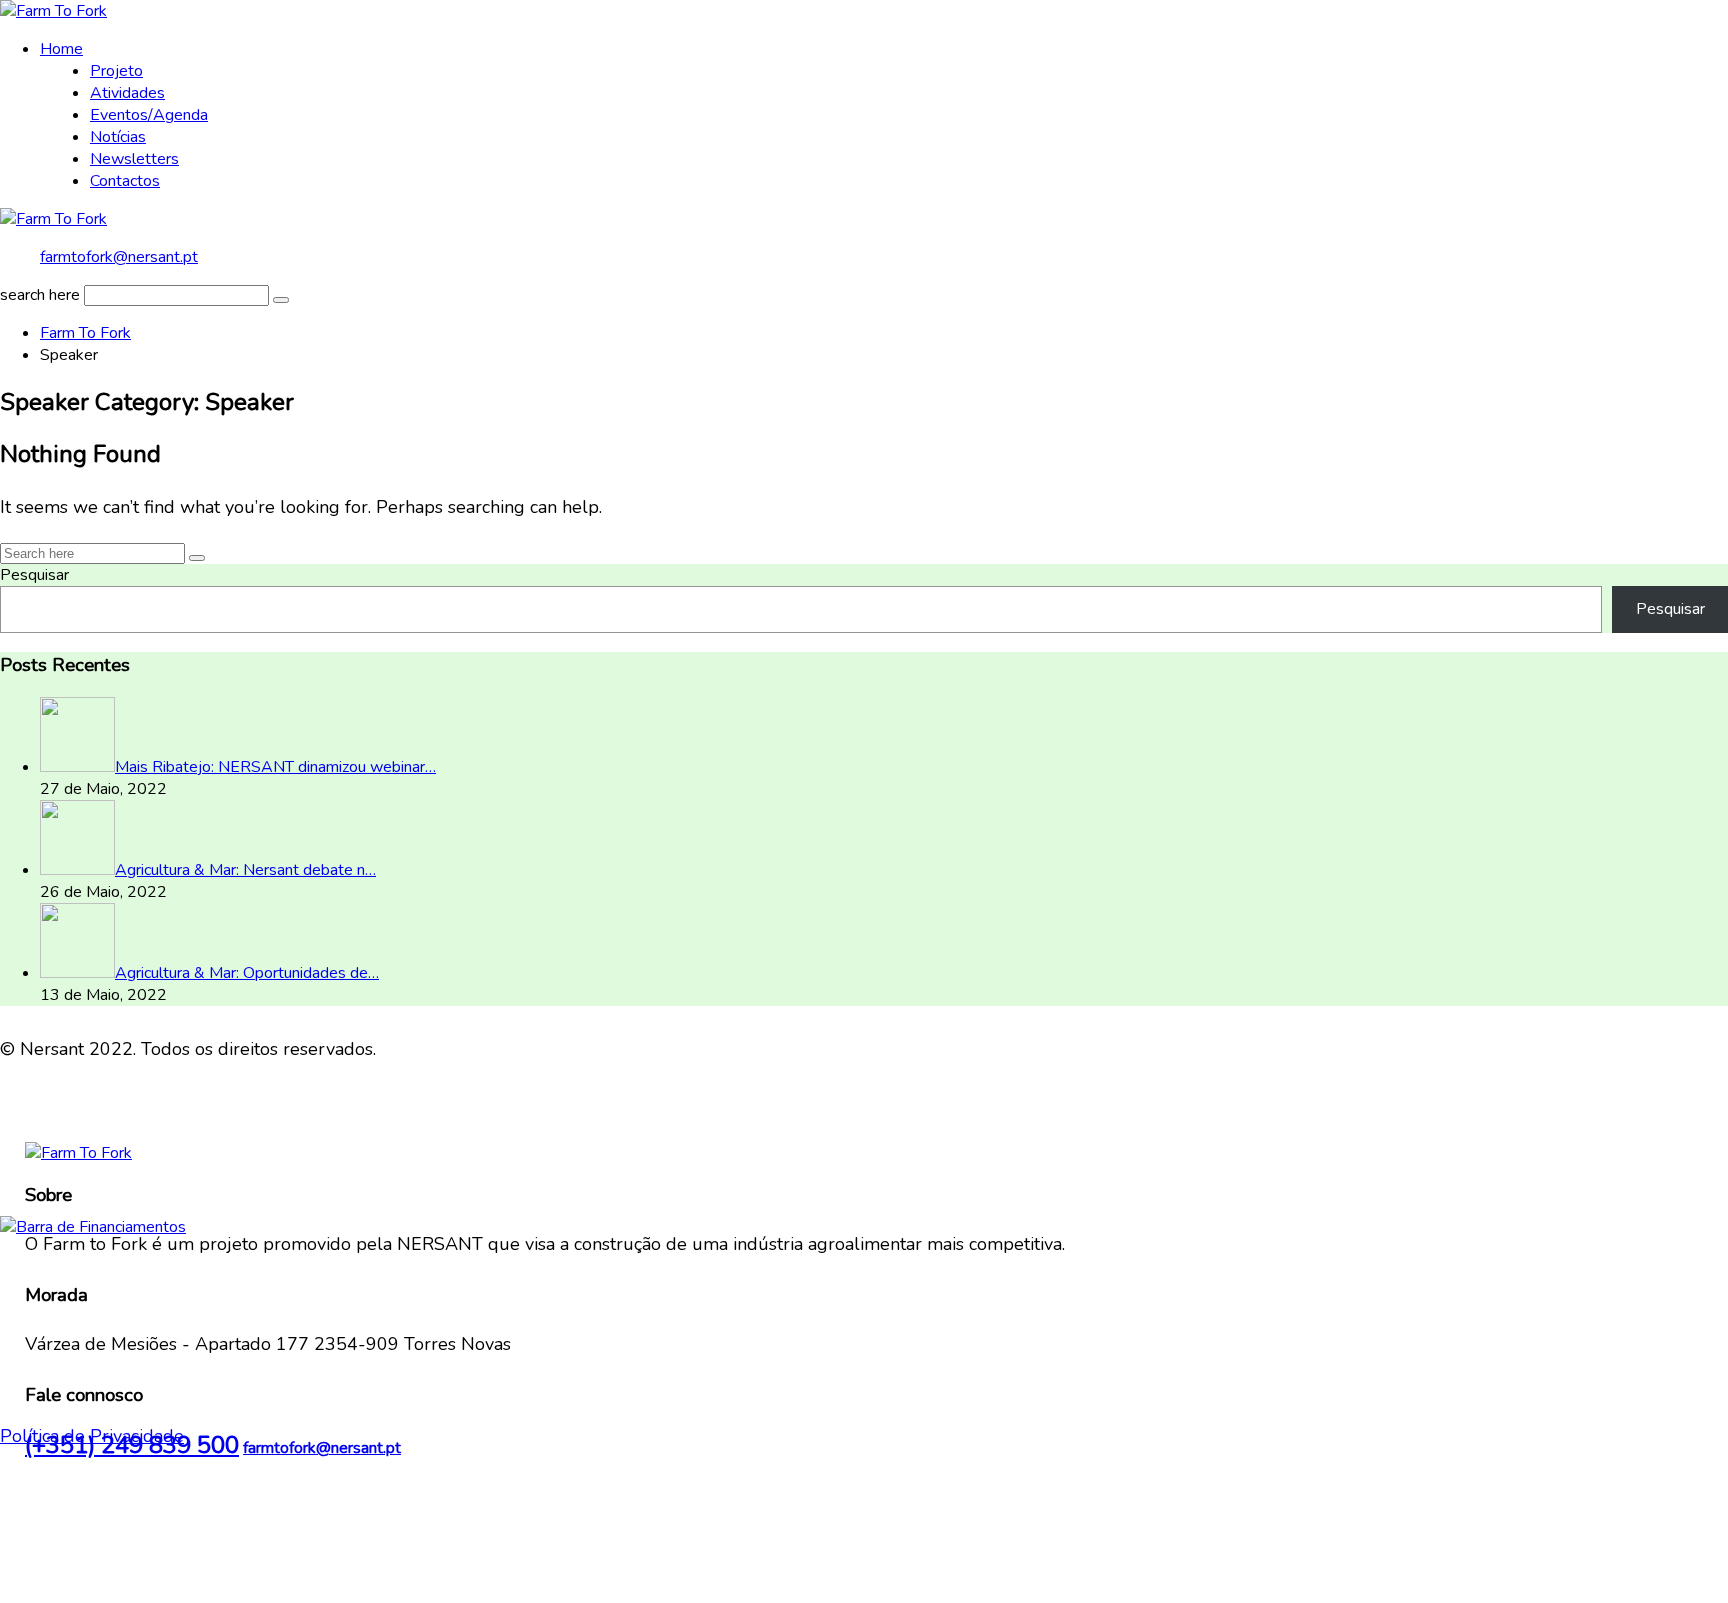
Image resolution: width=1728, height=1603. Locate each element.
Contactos (125, 181)
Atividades (127, 93)
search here (40, 295)
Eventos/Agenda (149, 115)
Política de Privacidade (92, 1436)
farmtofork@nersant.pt (119, 257)
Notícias (118, 137)
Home (61, 49)
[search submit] (281, 300)
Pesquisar (34, 575)
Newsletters (134, 159)
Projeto (116, 71)
